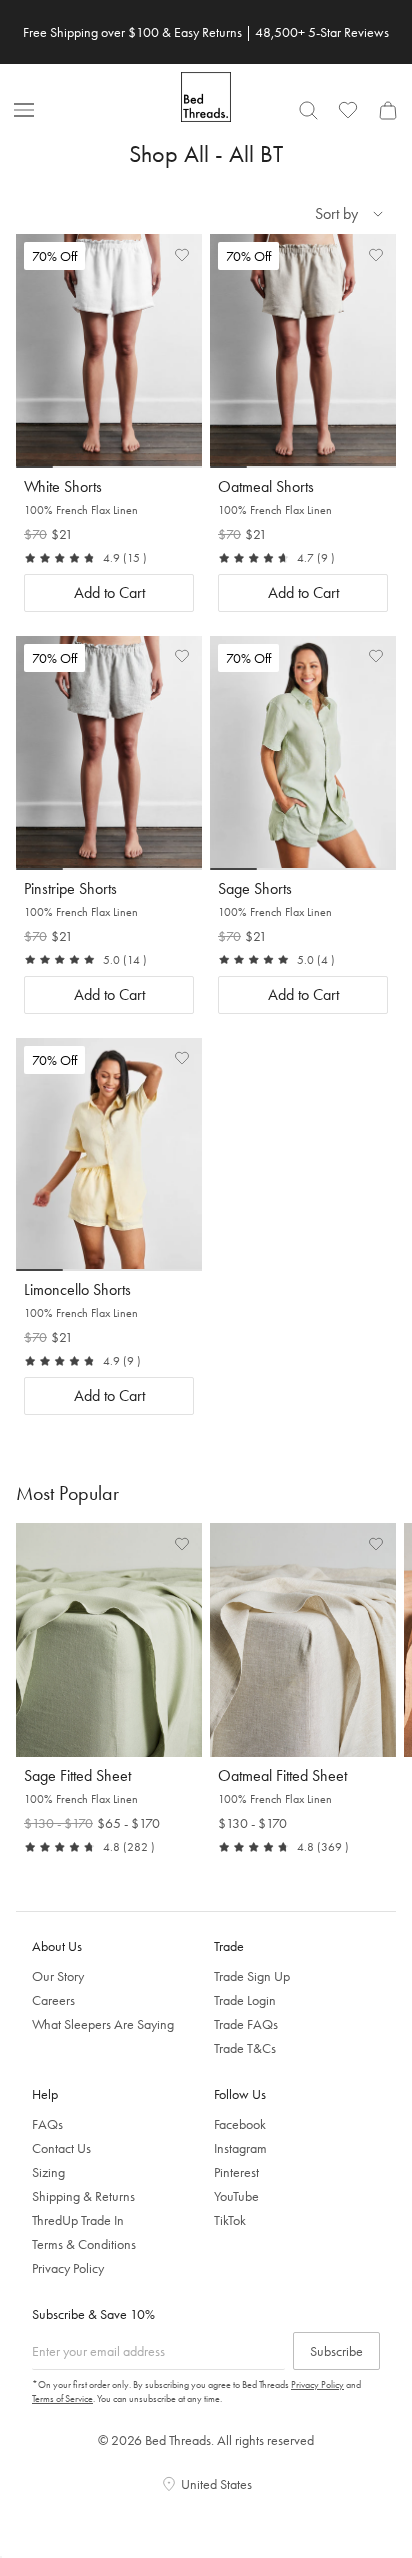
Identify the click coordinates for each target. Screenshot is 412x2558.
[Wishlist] (348, 110)
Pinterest (236, 2172)
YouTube (236, 2196)
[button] (182, 254)
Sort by (336, 213)
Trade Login (245, 2000)
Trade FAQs (246, 2024)
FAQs (47, 2124)
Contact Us (61, 2148)
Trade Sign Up (252, 1976)
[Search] (308, 110)
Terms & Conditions (84, 2244)
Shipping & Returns (83, 2196)
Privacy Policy (68, 2268)
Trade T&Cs (245, 2048)
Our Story (58, 1976)
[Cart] (388, 110)
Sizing (48, 2172)
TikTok (230, 2220)
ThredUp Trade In (78, 2220)
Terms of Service (62, 2398)
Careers (53, 2000)
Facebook (240, 2124)
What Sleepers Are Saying (103, 2024)
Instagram (240, 2148)
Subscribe (336, 2351)
